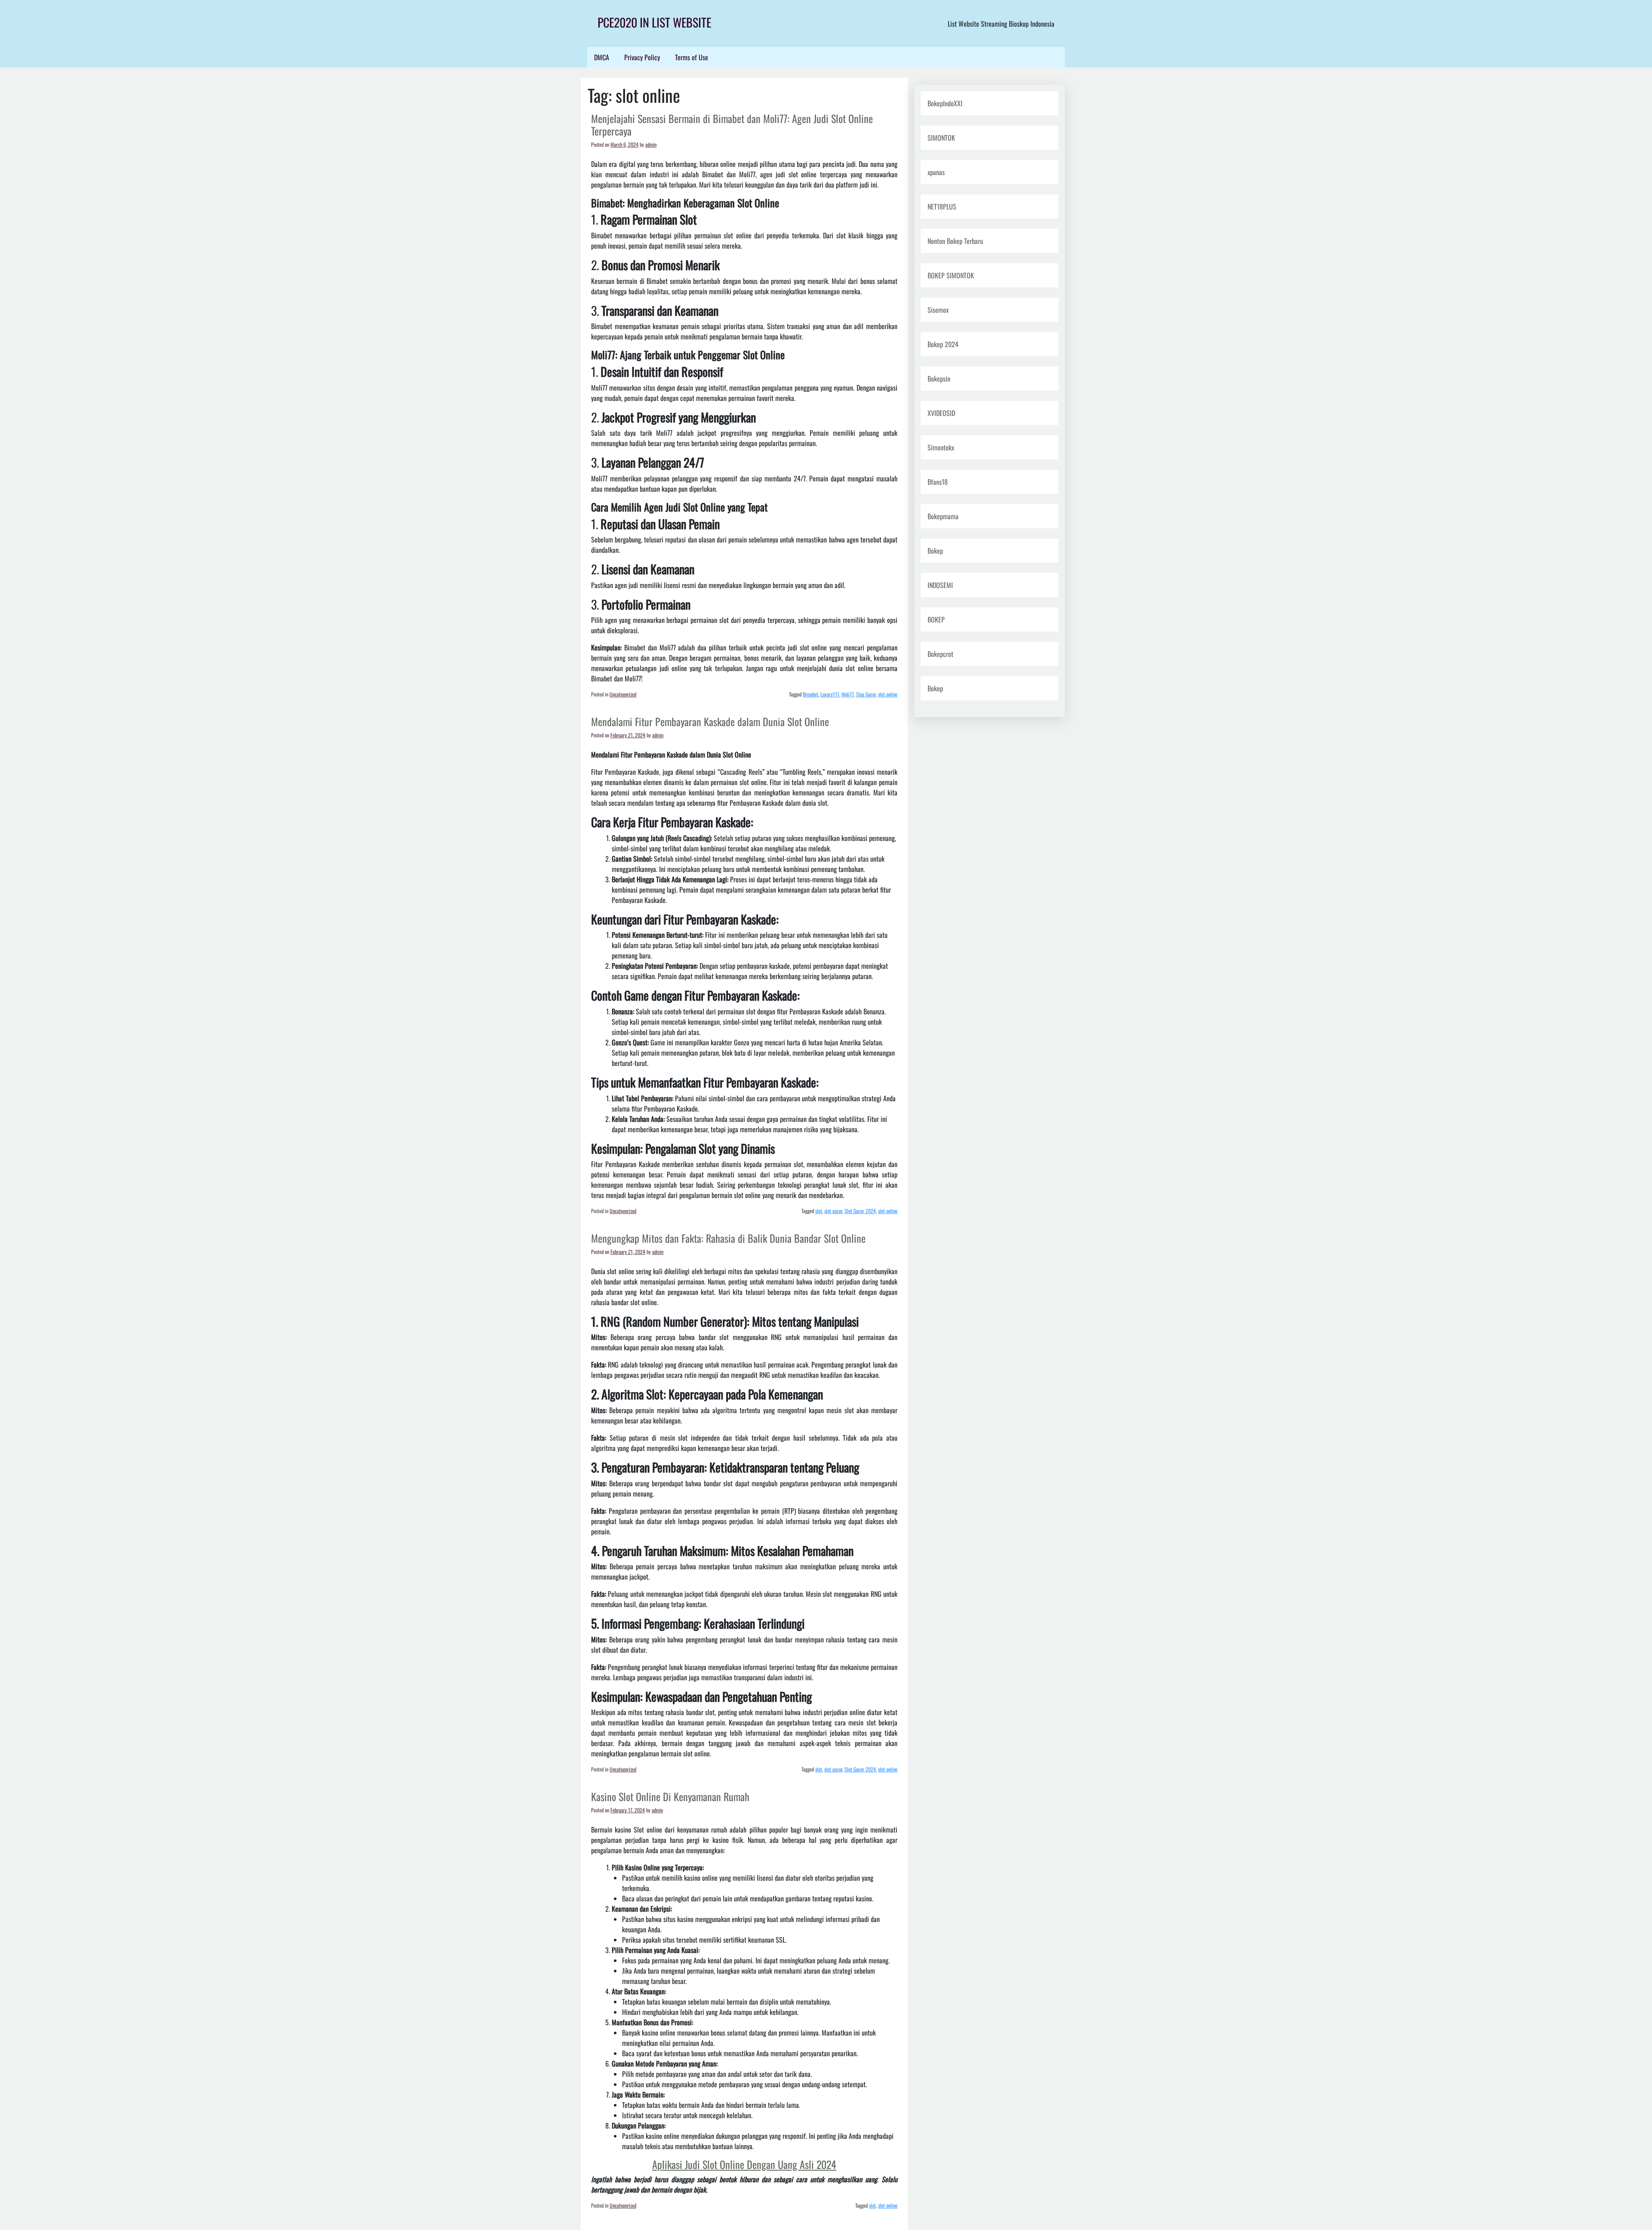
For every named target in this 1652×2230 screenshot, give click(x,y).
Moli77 (848, 694)
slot (819, 1211)
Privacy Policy (642, 57)
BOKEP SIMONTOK (951, 275)
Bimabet (811, 694)
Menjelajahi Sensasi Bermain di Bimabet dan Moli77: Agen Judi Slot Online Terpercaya (732, 125)
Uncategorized (623, 694)
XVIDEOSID (941, 413)
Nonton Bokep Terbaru (955, 241)
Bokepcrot (940, 654)
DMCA (602, 57)
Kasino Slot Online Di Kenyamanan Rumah (670, 1796)
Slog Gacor (866, 694)
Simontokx (941, 447)
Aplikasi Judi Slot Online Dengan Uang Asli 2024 (744, 2164)
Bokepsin (939, 379)
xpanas (936, 172)
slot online (888, 694)
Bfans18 (938, 482)
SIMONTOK (941, 138)
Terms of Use (692, 57)
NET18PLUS (942, 206)
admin (651, 144)
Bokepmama (943, 516)
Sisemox (938, 310)
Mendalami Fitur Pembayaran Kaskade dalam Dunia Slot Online (710, 721)
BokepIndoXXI (945, 103)
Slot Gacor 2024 (860, 1211)
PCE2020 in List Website (654, 22)
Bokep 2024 (943, 344)
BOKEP (936, 619)
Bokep (935, 551)
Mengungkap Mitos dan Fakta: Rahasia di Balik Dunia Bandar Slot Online (728, 1238)
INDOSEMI (940, 585)
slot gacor (833, 1211)
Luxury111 (830, 694)
